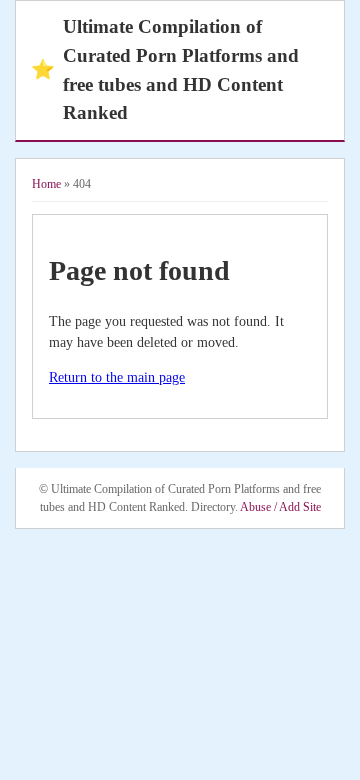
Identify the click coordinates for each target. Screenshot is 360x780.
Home (46, 184)
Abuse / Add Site (280, 507)
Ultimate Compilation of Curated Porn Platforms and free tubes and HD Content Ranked (165, 69)
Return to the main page (117, 377)
